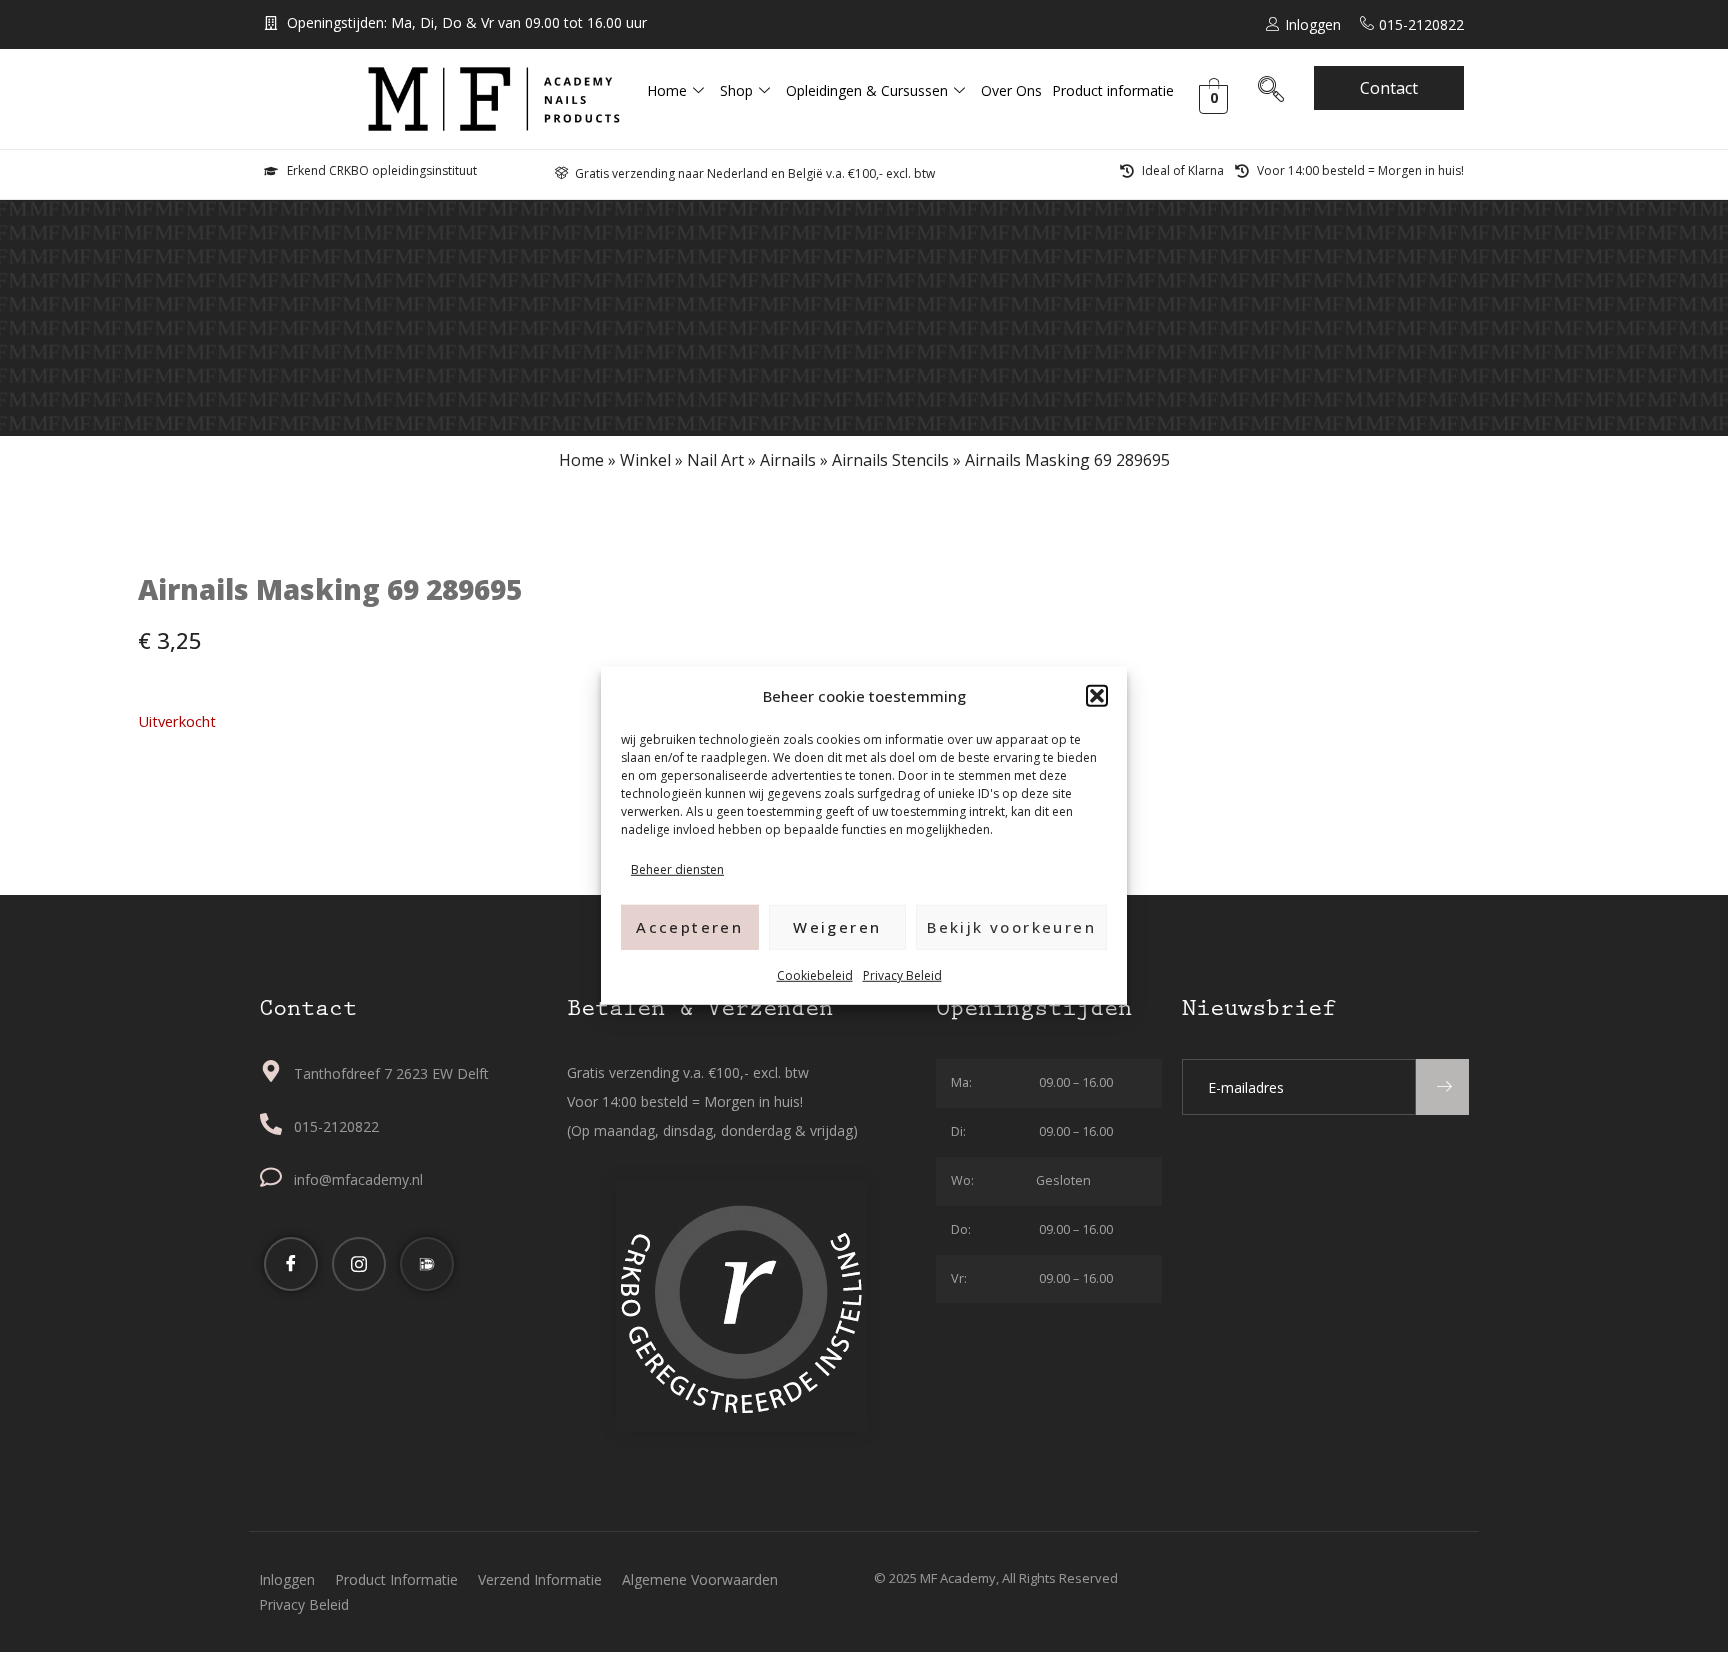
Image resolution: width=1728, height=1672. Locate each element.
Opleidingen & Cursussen (867, 90)
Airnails (788, 460)
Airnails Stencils (890, 460)
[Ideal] (427, 1264)
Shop (736, 90)
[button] (1097, 696)
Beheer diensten (677, 869)
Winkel (645, 460)
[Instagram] (359, 1264)
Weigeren (837, 927)
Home (667, 90)
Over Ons (1011, 90)
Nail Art (715, 460)
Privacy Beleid (902, 974)
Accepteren (689, 927)
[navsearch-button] (1271, 92)
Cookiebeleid (815, 974)
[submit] (1442, 1087)
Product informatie (1113, 90)
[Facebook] (291, 1264)
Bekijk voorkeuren (1011, 927)
